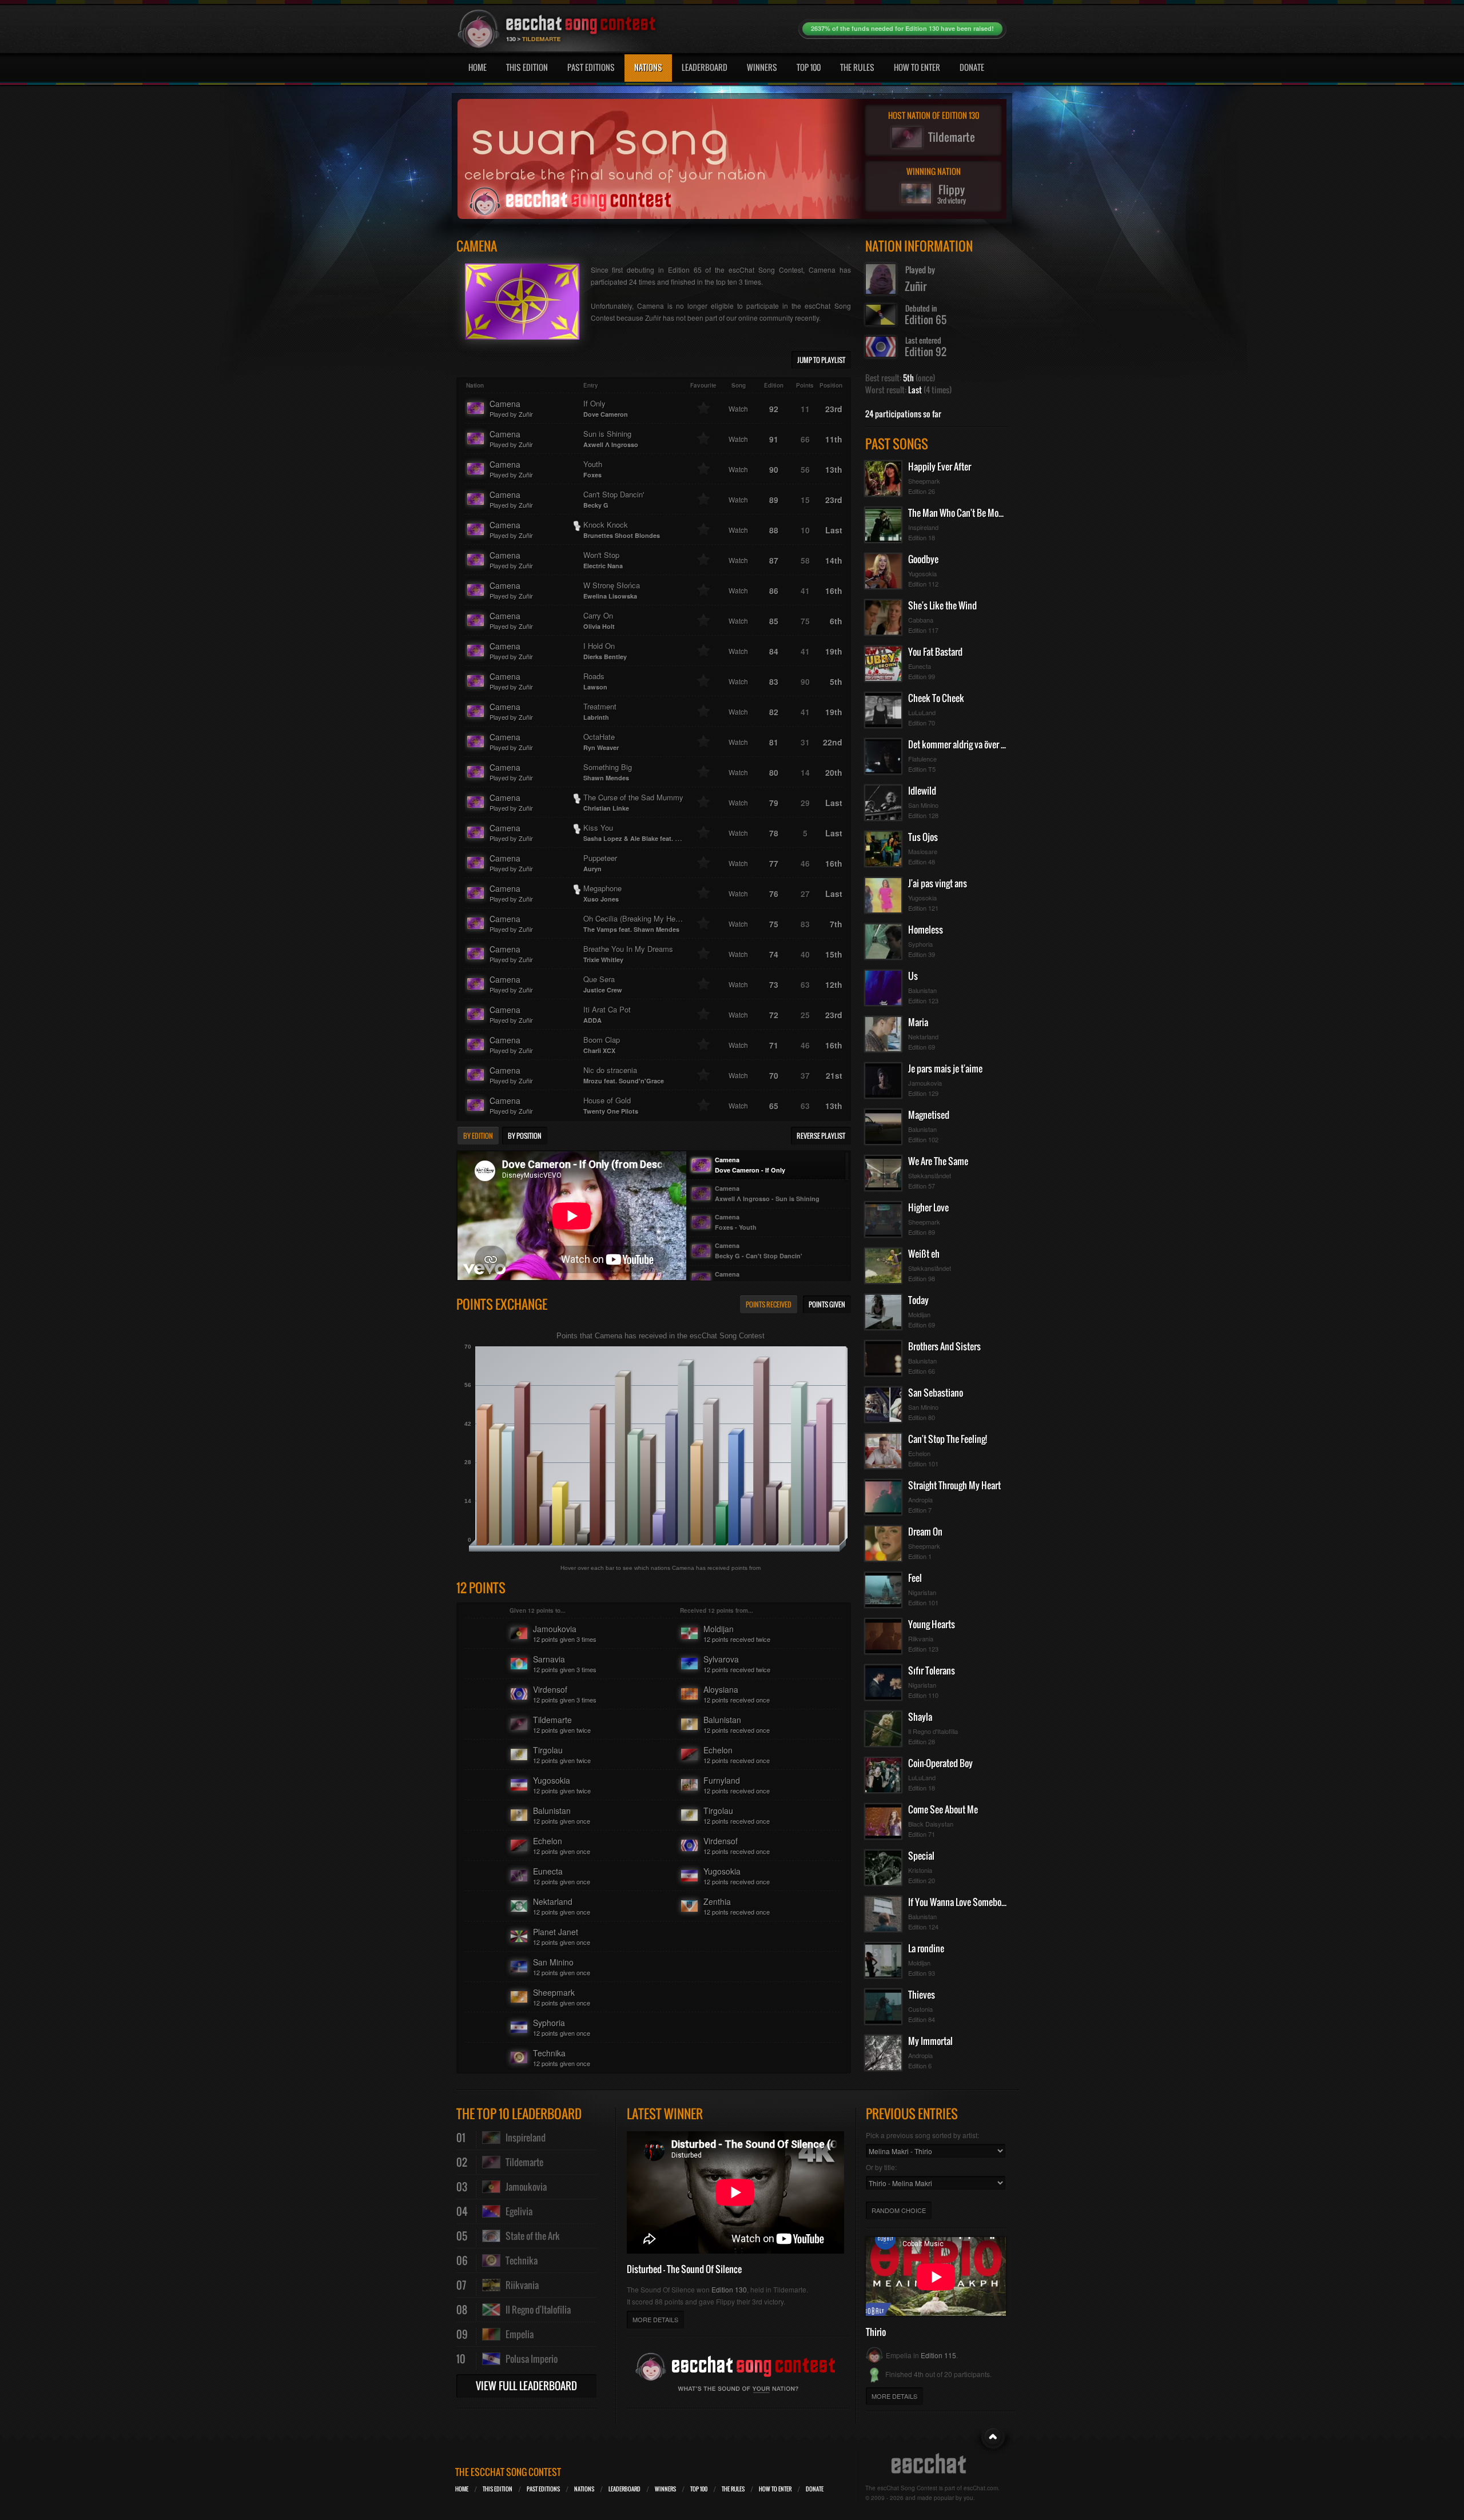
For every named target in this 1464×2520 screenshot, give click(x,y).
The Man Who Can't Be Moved (960, 513)
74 (774, 954)
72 (774, 1015)
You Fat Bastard (935, 652)
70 (774, 1075)
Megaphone (602, 893)
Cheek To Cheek (936, 698)
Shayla (920, 1717)
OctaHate (601, 741)
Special (921, 1856)
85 (774, 621)
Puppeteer (600, 863)
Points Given (827, 1304)
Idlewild (922, 791)
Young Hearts (932, 1624)
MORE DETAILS (655, 2319)
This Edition (527, 67)
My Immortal (930, 2041)
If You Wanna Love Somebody (959, 1902)
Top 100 (809, 67)
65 (774, 1106)
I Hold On (605, 651)
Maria (918, 1022)
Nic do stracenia (624, 1075)
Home (478, 67)
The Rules (857, 67)
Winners (762, 67)
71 (774, 1045)
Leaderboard (705, 67)
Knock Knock (622, 529)
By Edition (478, 1136)
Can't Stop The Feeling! (948, 1439)
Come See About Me (943, 1809)
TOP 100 (699, 2489)
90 (774, 469)
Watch (738, 408)
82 (774, 712)
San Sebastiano (936, 1393)
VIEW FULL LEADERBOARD (526, 2386)
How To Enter (917, 67)
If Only (606, 408)
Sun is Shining (611, 438)
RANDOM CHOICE (899, 2210)
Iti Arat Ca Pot (607, 1014)
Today (918, 1300)
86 (774, 591)
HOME (462, 2489)
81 (774, 742)
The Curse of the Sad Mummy (633, 802)
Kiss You (640, 832)
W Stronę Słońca (612, 590)
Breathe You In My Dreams (628, 954)
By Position (525, 1136)
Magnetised (929, 1115)
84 (774, 651)
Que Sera (603, 984)
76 (774, 894)
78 (774, 833)
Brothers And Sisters (944, 1346)
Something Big (608, 772)
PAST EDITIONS (543, 2489)
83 (774, 681)
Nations (648, 67)
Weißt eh (924, 1254)
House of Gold (611, 1105)
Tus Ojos (923, 837)
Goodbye (923, 559)
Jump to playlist (821, 360)
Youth (593, 469)
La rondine (926, 1948)
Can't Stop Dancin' (614, 499)
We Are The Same (938, 1161)
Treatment (600, 711)
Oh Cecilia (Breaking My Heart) (635, 923)
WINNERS (665, 2489)
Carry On (599, 620)
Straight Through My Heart (954, 1485)
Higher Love (928, 1207)
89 (774, 500)
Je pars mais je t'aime (945, 1068)
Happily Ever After (940, 466)
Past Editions (591, 67)
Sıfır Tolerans (932, 1670)
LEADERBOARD (624, 2489)
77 (774, 863)
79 (774, 803)
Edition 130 (729, 2289)
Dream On (925, 1532)
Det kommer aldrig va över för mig (967, 744)
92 (774, 409)
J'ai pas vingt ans (938, 883)
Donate (972, 67)
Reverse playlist (821, 1136)
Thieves (922, 1995)
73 (774, 984)
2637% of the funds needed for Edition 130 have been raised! (902, 28)
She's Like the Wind (942, 605)
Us (913, 976)
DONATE (815, 2489)
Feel (915, 1578)
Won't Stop (603, 560)
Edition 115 (938, 2355)
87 (774, 560)
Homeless (926, 930)
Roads (595, 681)
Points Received (769, 1304)
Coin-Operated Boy (940, 1763)
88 (774, 530)
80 (774, 772)
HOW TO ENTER (775, 2489)
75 (774, 924)
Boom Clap (602, 1044)
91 (774, 439)
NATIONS (584, 2489)
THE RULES (733, 2489)
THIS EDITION (498, 2489)
